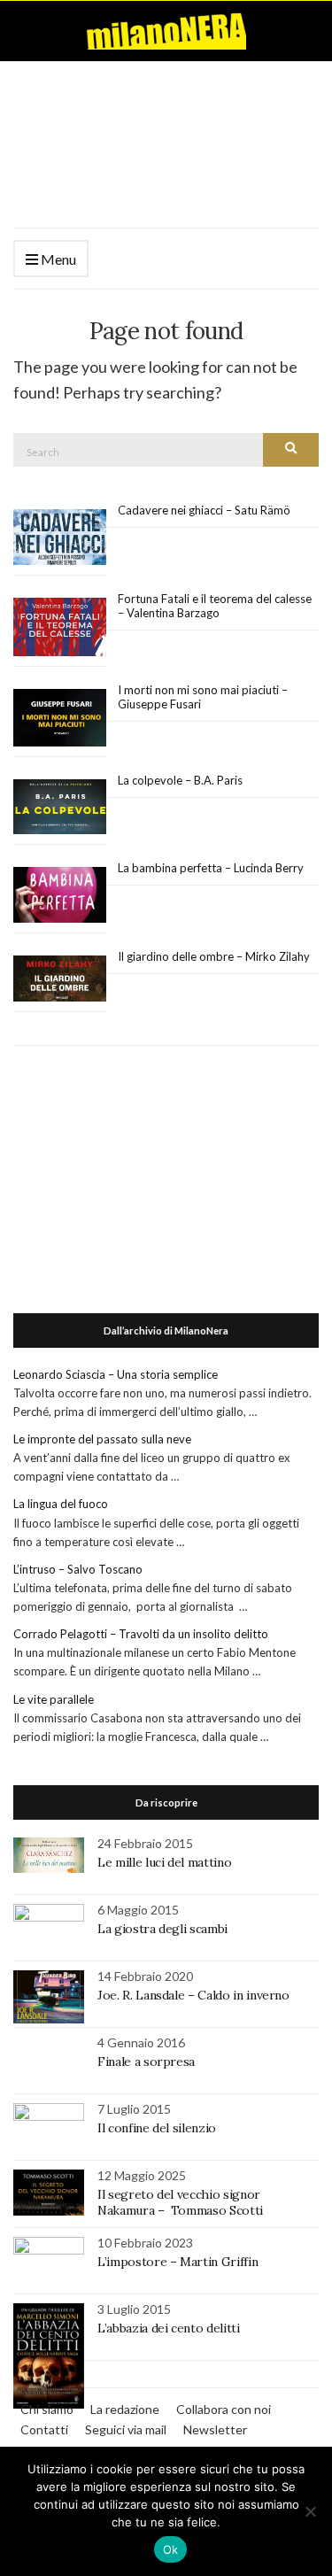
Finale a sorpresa (146, 2062)
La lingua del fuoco (61, 1504)
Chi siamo (47, 2409)
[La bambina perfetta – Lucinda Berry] (60, 895)
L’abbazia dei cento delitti (169, 2328)
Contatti (44, 2429)
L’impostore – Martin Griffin (178, 2262)
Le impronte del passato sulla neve (102, 1439)
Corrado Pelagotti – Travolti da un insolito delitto (141, 1634)
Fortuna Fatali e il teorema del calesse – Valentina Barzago (215, 606)
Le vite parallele (54, 1699)
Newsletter (215, 2429)
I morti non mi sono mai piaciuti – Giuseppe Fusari (203, 697)
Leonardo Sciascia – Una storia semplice (116, 1374)
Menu (57, 259)
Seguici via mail (126, 2429)
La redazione (125, 2409)
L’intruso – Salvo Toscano (78, 1569)
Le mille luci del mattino (164, 1862)
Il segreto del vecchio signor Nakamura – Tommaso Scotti (182, 2202)
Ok (171, 2549)
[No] (310, 2511)
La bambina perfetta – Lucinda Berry (211, 868)
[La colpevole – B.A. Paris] (60, 807)
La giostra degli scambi (162, 1929)
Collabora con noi (224, 2409)
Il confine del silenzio (157, 2128)
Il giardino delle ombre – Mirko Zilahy (214, 956)
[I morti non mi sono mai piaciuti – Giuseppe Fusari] (60, 718)
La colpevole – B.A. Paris (180, 780)
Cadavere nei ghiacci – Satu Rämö (205, 510)
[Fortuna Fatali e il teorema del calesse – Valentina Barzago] (60, 627)
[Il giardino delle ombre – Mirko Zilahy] (60, 979)
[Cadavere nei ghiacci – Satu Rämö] (60, 538)
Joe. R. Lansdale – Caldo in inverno (193, 1995)
